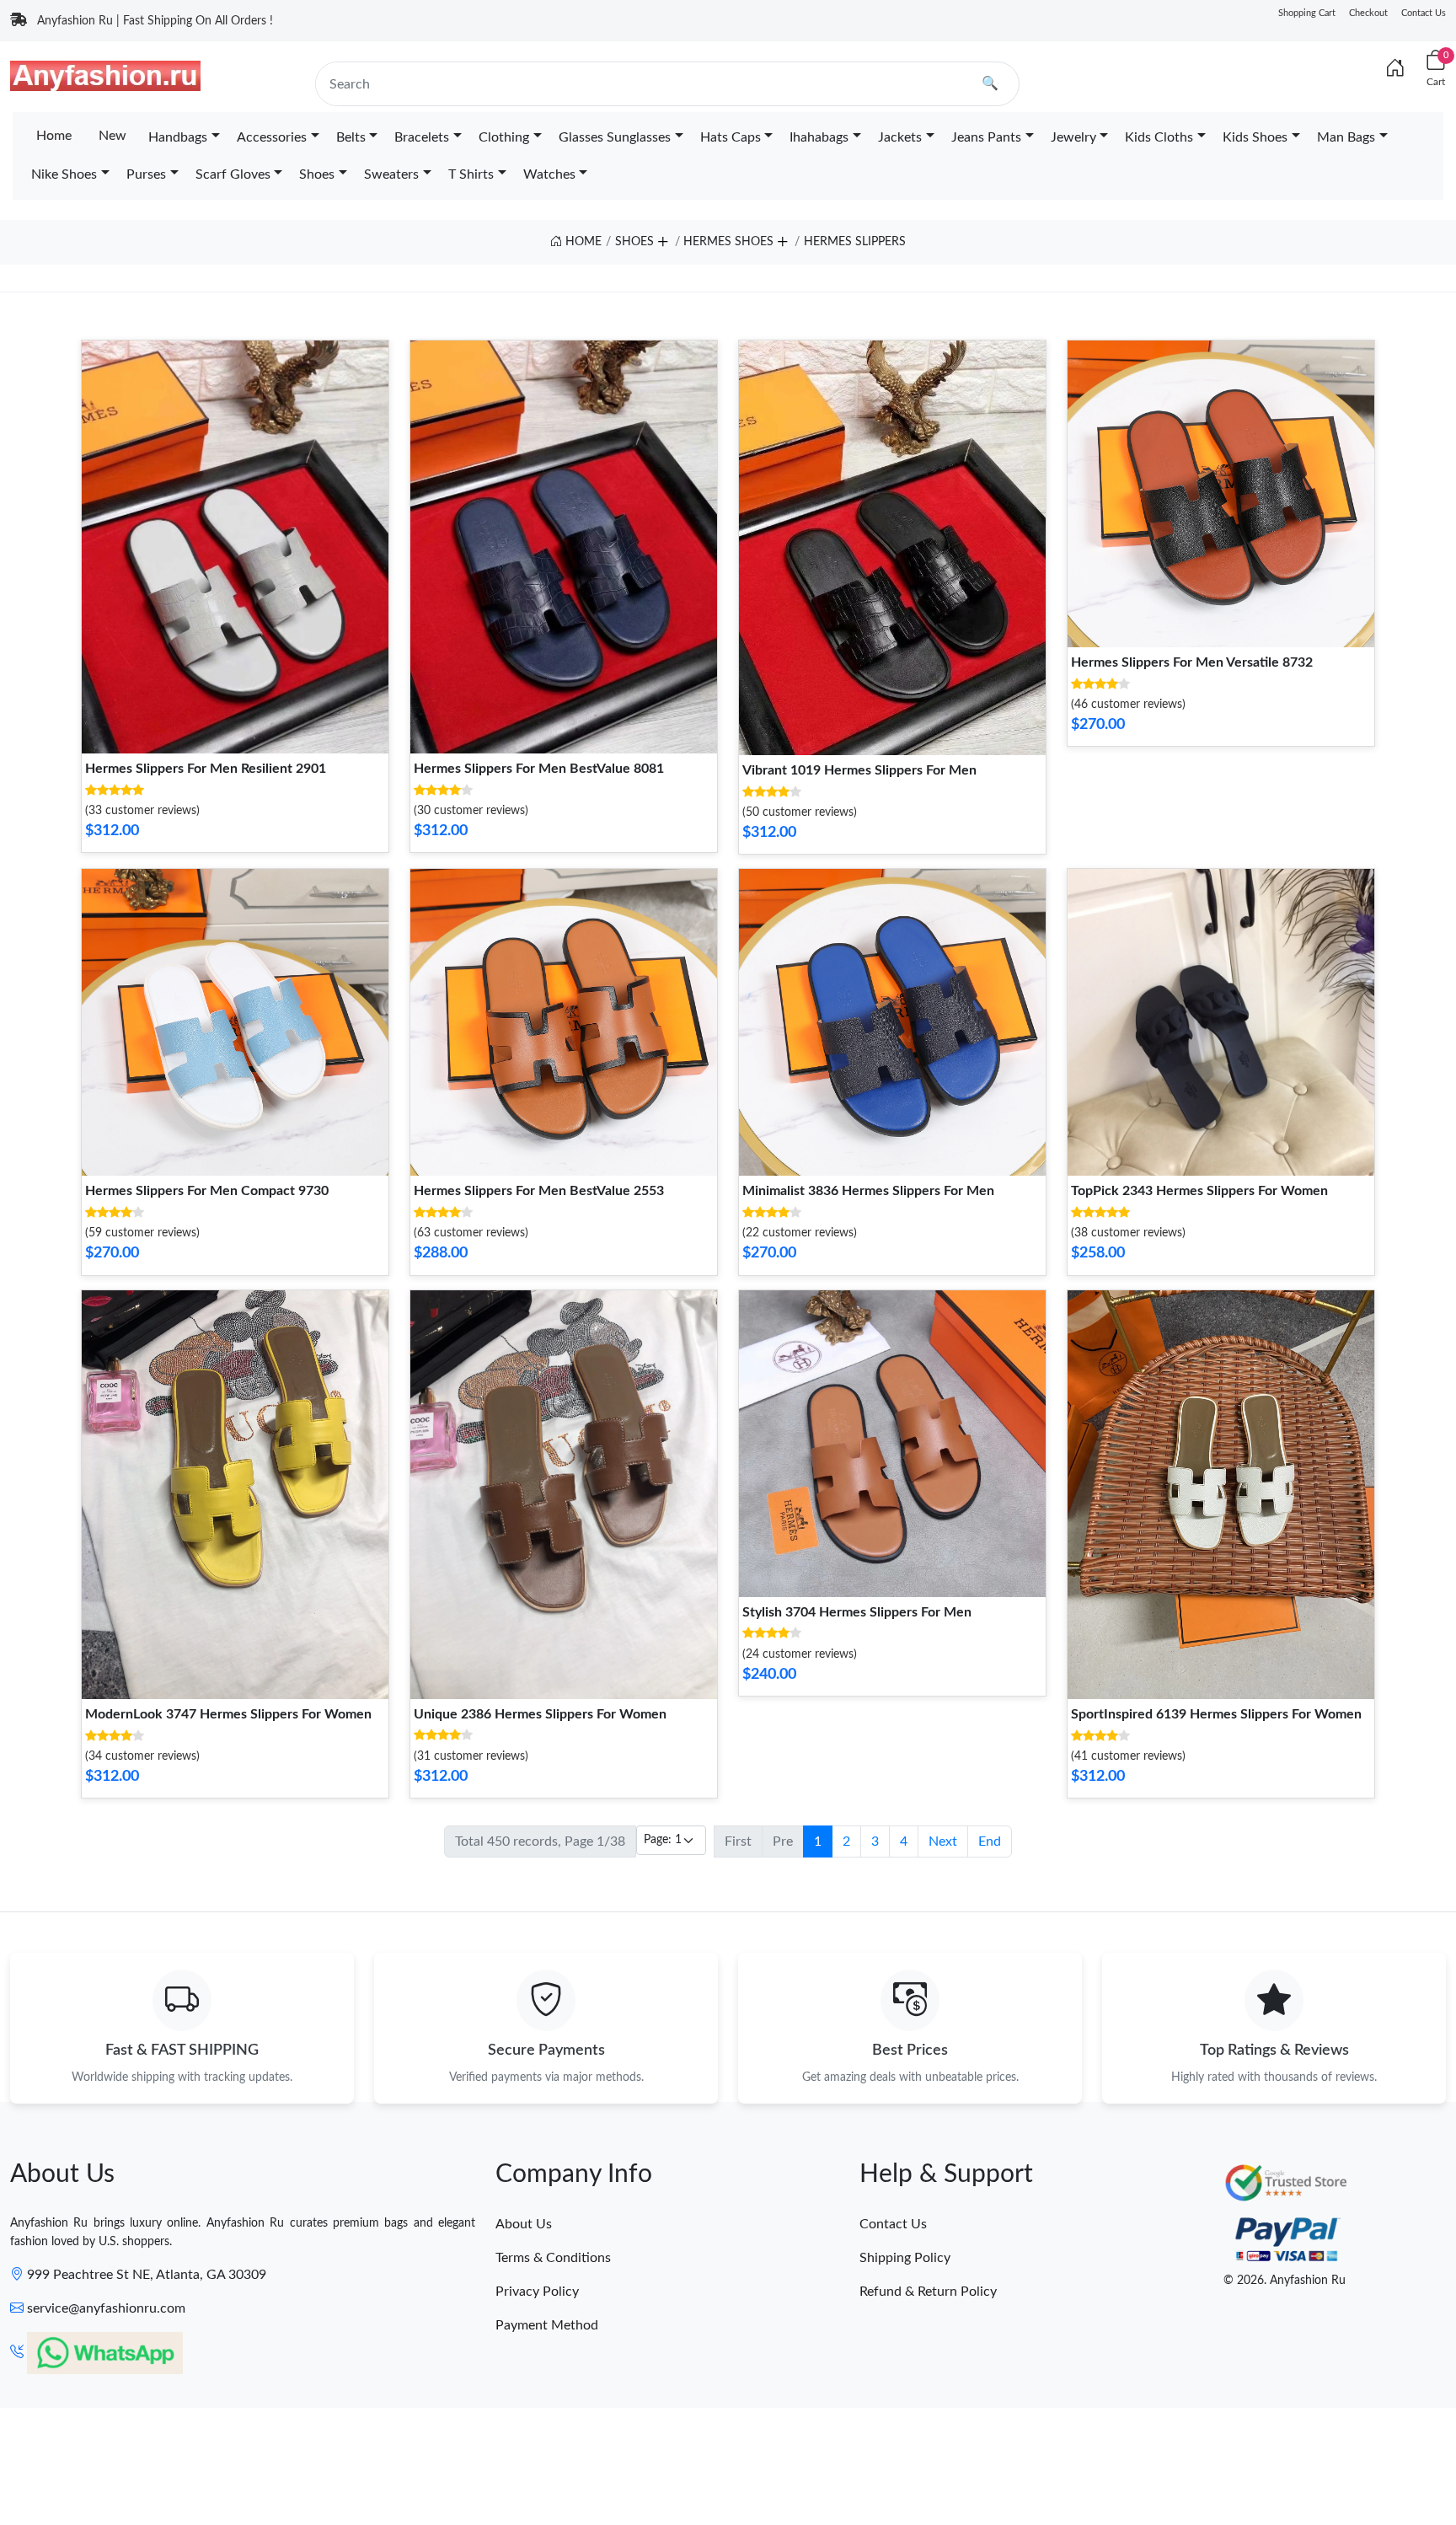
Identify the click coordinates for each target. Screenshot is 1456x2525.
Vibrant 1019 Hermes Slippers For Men (859, 770)
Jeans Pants (986, 137)
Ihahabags (819, 137)
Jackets (900, 137)
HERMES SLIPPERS (855, 242)
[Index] (1395, 69)
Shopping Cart (1307, 13)
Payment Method (547, 2325)
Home (54, 136)
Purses (146, 174)
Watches (549, 174)
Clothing (504, 137)
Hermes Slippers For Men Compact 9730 (207, 1191)
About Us (524, 2224)
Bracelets (422, 137)
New (112, 136)
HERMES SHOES (728, 242)
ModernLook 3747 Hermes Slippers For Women (228, 1714)
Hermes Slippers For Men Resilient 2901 (206, 769)
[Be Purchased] (62, 2463)
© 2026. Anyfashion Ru (1285, 2281)
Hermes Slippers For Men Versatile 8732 (1192, 662)
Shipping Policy (905, 2258)
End (990, 1841)
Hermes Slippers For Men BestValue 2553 (539, 1191)
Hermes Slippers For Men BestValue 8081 (539, 769)
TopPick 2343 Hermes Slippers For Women (1199, 1191)
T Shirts (471, 174)
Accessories (272, 137)
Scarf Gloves (233, 174)
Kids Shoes (1255, 137)
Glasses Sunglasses (615, 137)
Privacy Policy (537, 2292)
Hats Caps (731, 137)
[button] (662, 239)
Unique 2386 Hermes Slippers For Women (540, 1714)
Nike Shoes (64, 174)
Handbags (178, 137)
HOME (582, 242)
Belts (351, 137)
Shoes (317, 174)
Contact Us (1424, 13)
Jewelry (1073, 137)
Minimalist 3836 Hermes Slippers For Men (868, 1191)
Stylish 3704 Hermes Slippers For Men (857, 1612)
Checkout (1368, 13)
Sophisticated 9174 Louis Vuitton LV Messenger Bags (197, 2463)
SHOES (634, 242)
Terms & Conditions (553, 2258)
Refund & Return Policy (928, 2292)
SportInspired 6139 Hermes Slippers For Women (1216, 1714)
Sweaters (391, 174)
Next (943, 1841)
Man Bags (1346, 137)
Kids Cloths (1159, 137)
